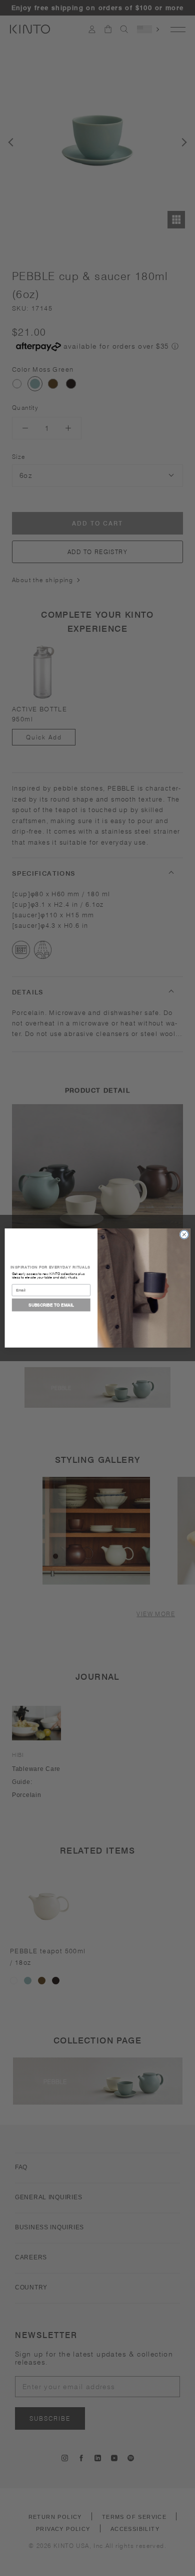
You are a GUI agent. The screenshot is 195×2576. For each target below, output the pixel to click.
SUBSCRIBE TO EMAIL (51, 1305)
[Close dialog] (184, 1235)
